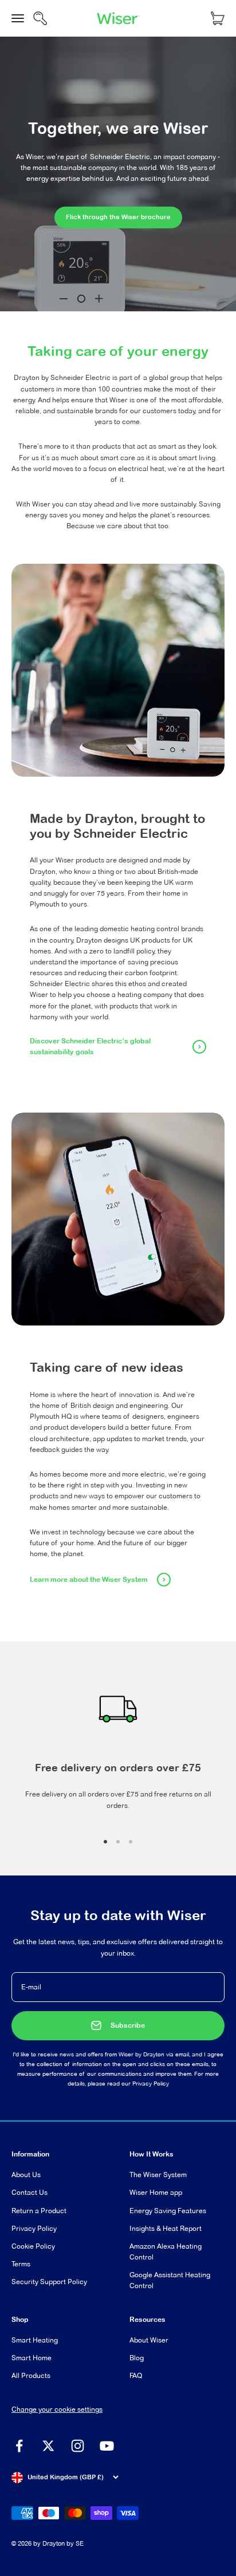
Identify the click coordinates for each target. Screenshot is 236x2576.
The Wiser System (158, 2175)
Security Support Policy (49, 2282)
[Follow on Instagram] (78, 2446)
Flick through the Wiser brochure (118, 217)
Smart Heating (35, 2340)
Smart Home (32, 2358)
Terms (21, 2264)
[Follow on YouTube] (107, 2446)
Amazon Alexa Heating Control (166, 2251)
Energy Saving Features (168, 2211)
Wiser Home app (156, 2192)
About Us (26, 2175)
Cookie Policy (33, 2246)
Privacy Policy (151, 2084)
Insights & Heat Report (166, 2228)
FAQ (136, 2375)
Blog (137, 2358)
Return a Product (39, 2211)
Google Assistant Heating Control (170, 2280)
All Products (31, 2375)
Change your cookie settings (57, 2409)
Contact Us (29, 2192)
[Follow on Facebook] (19, 2446)
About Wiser (149, 2340)
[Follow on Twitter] (48, 2446)
